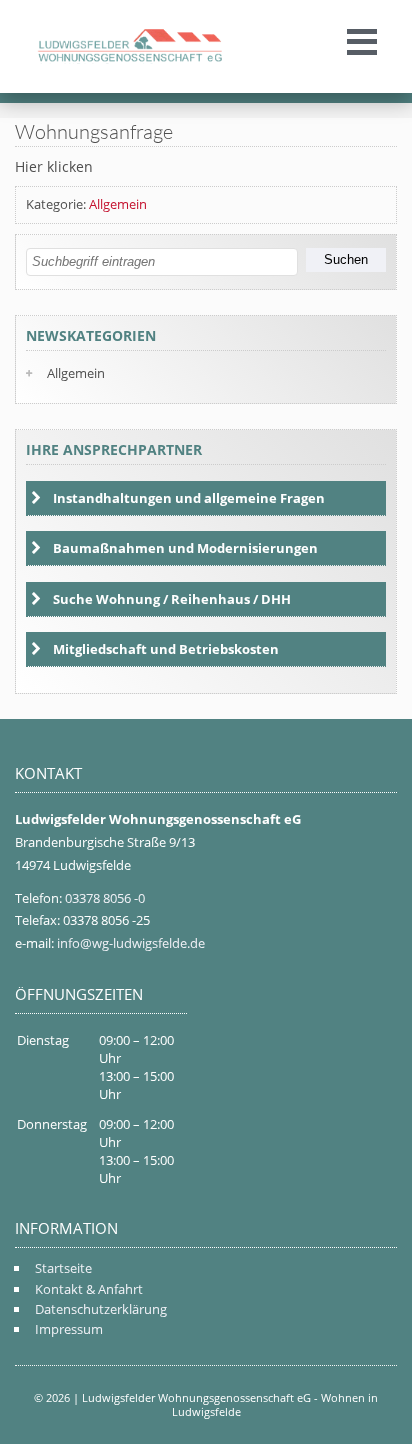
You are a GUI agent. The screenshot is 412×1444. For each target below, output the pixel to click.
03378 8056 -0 (105, 898)
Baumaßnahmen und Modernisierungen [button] (185, 548)
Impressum (69, 1329)
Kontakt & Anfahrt (89, 1289)
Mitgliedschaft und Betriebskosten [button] (166, 649)
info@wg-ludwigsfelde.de (131, 943)
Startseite (63, 1268)
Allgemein (118, 204)
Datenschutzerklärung (101, 1309)
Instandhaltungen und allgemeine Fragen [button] (189, 498)
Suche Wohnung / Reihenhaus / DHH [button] (172, 599)
